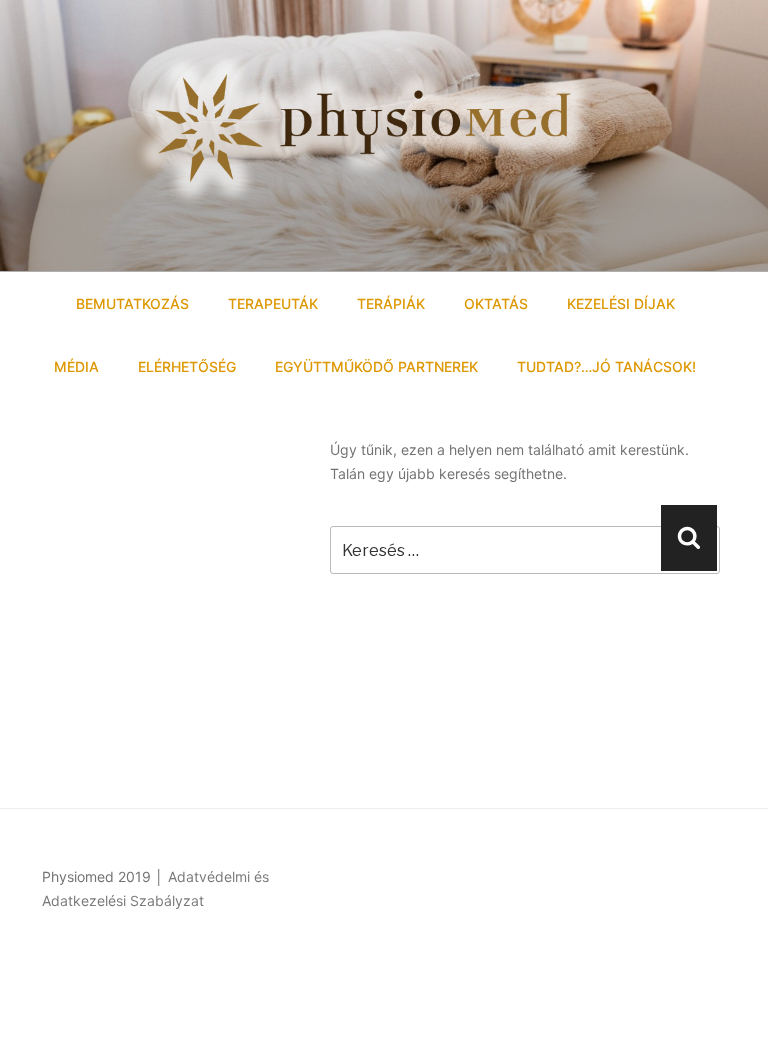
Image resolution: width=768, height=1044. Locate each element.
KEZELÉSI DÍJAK (621, 303)
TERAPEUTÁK (273, 303)
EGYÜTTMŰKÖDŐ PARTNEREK (376, 366)
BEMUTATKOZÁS (132, 303)
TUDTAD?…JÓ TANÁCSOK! (606, 366)
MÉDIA (76, 366)
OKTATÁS (496, 303)
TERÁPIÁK (391, 303)
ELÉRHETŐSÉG (187, 366)
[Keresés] (689, 538)
